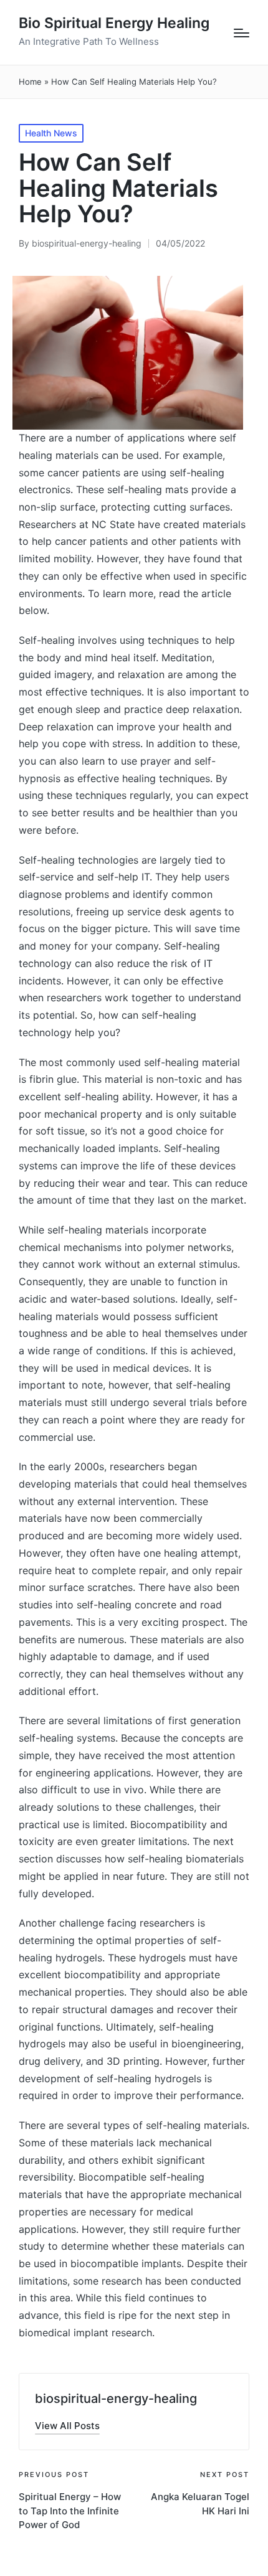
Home (30, 82)
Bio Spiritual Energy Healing (114, 23)
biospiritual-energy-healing (116, 2399)
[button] (67, 2426)
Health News (51, 133)
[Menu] (242, 33)
